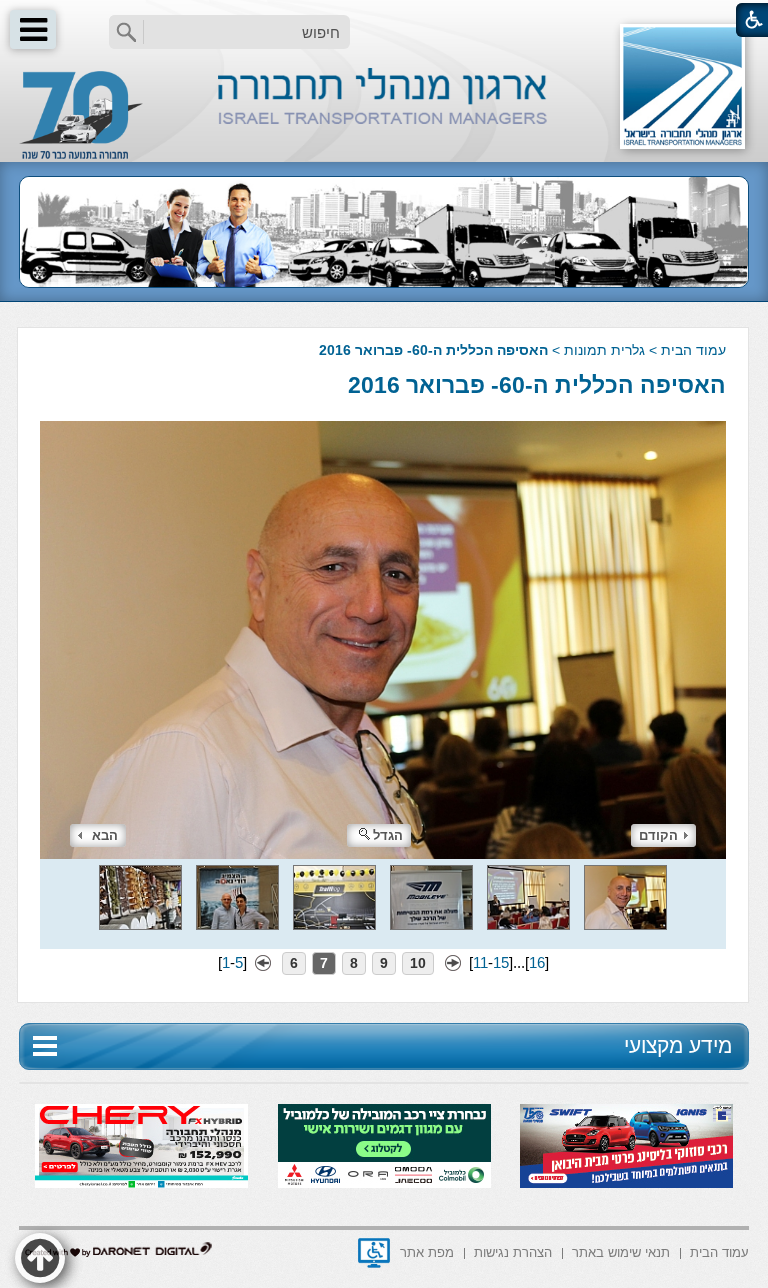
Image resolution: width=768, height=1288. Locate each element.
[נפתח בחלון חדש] (374, 1253)
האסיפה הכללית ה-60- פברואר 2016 (537, 385)
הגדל (388, 835)
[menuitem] (719, 1251)
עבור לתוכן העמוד (384, 19)
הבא (105, 835)
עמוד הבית (693, 350)
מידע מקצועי (678, 1045)
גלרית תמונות (604, 350)
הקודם (658, 835)
